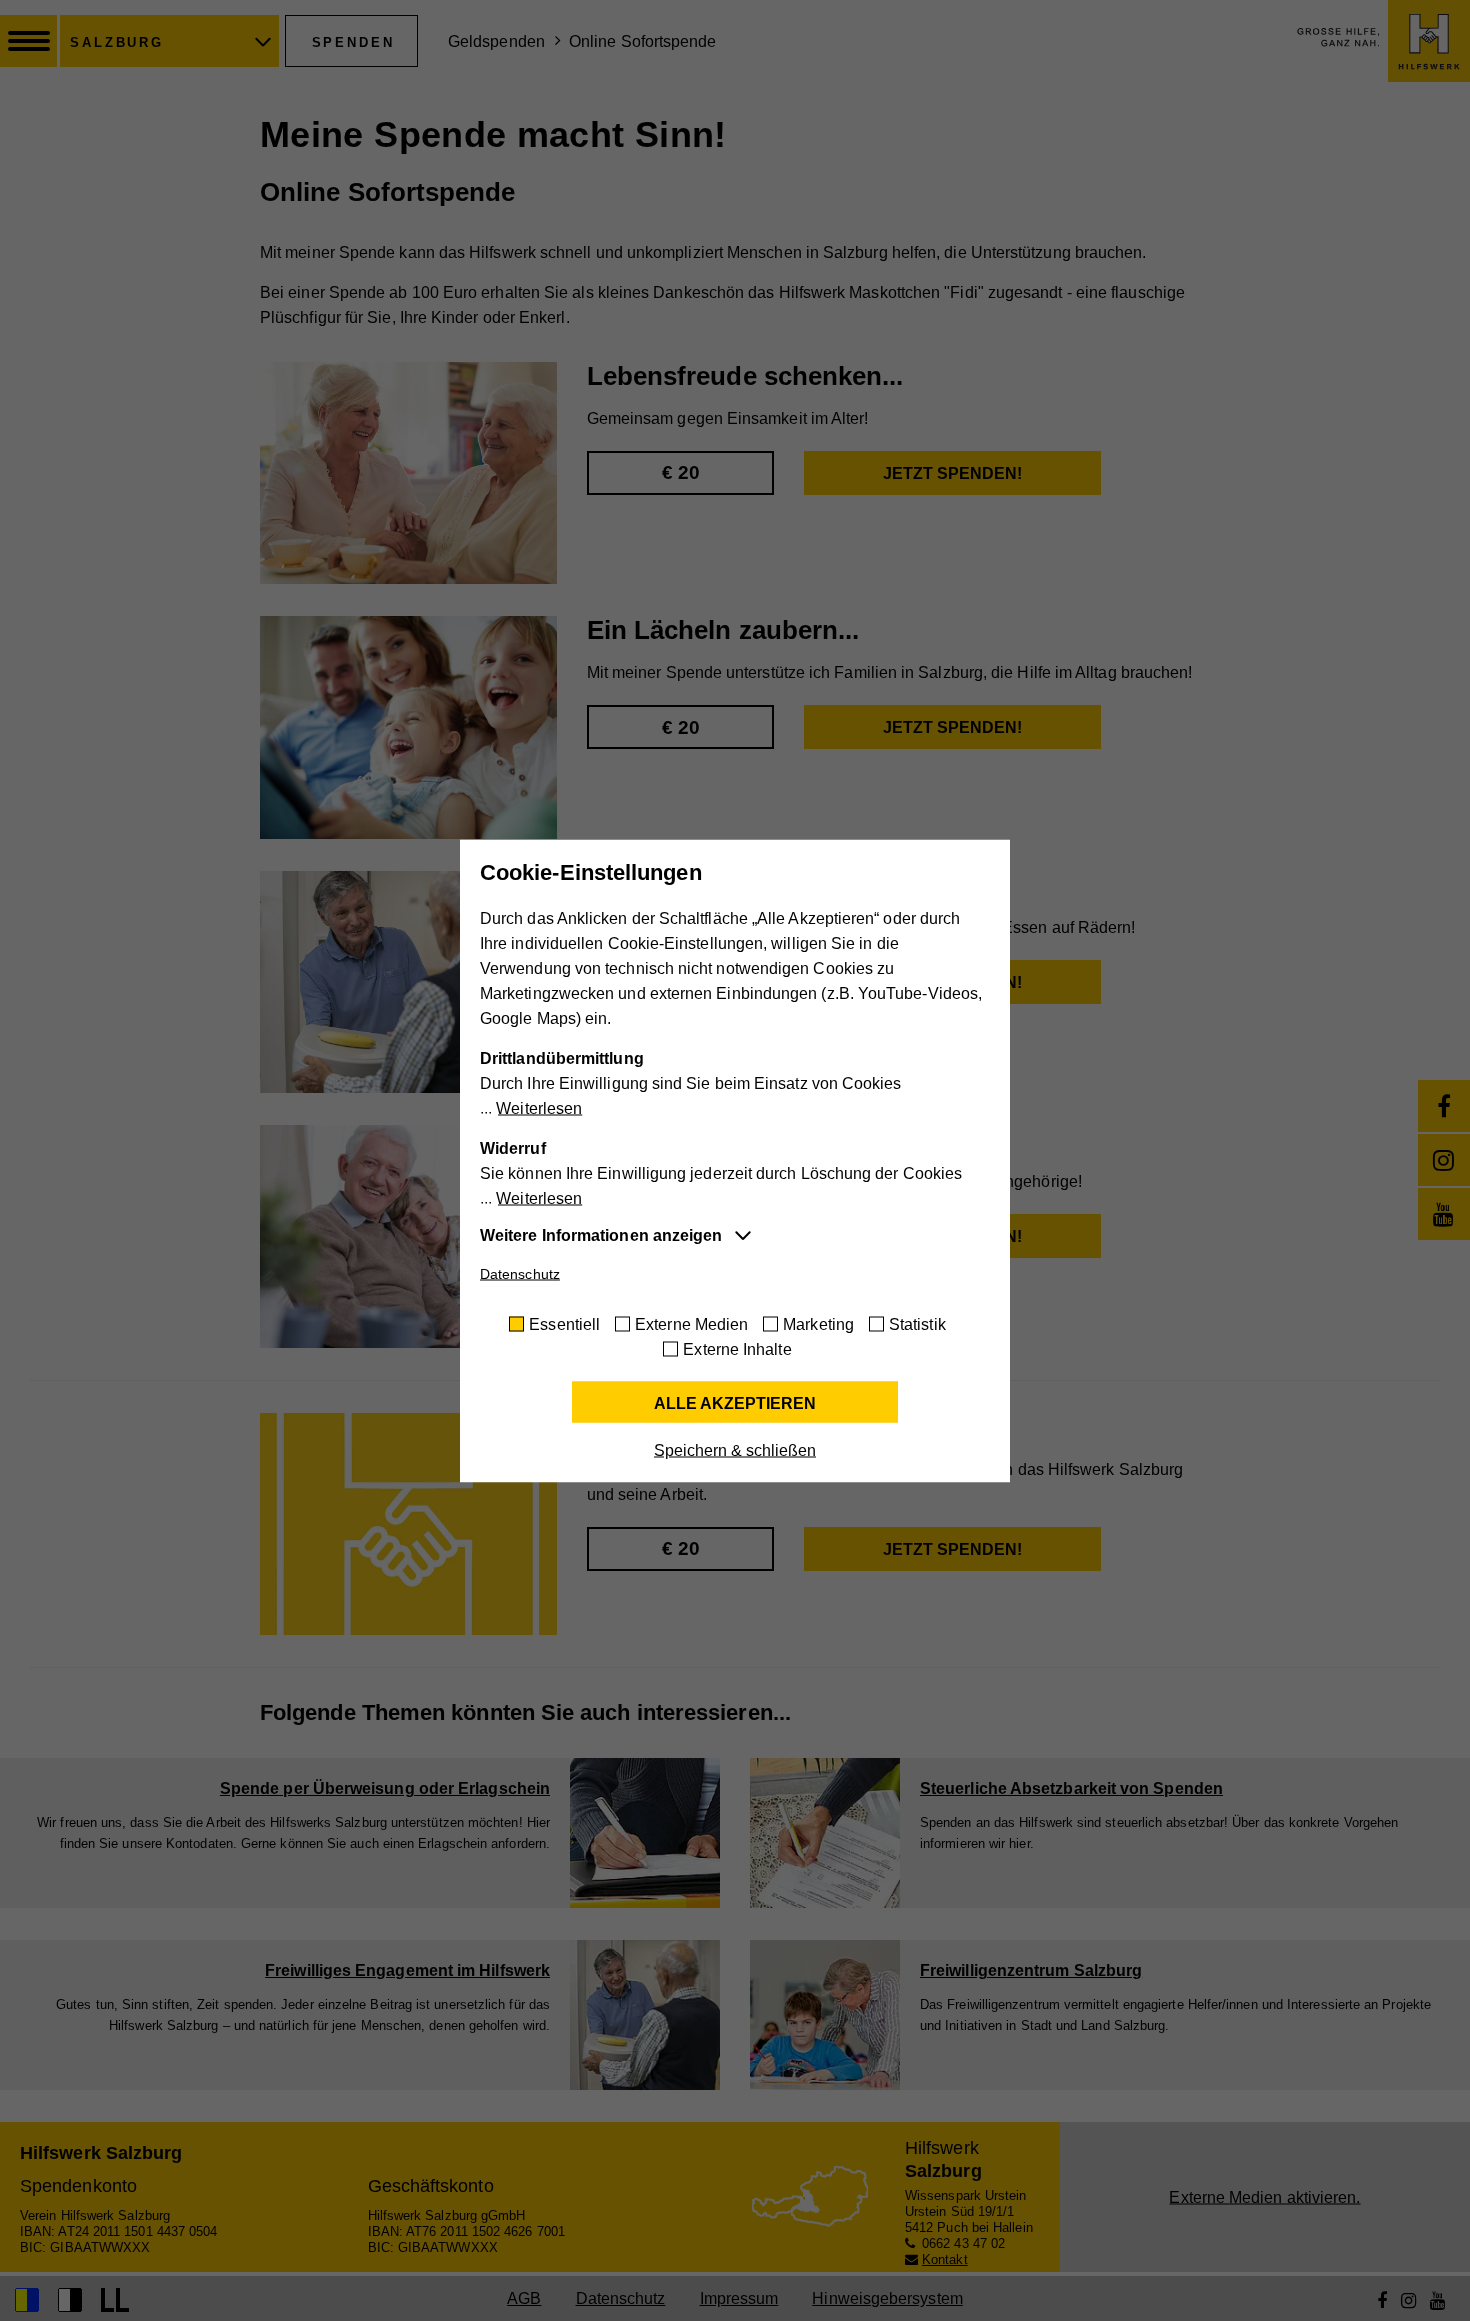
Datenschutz (520, 1273)
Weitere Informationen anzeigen (601, 1234)
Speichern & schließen (735, 1449)
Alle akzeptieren (735, 1402)
